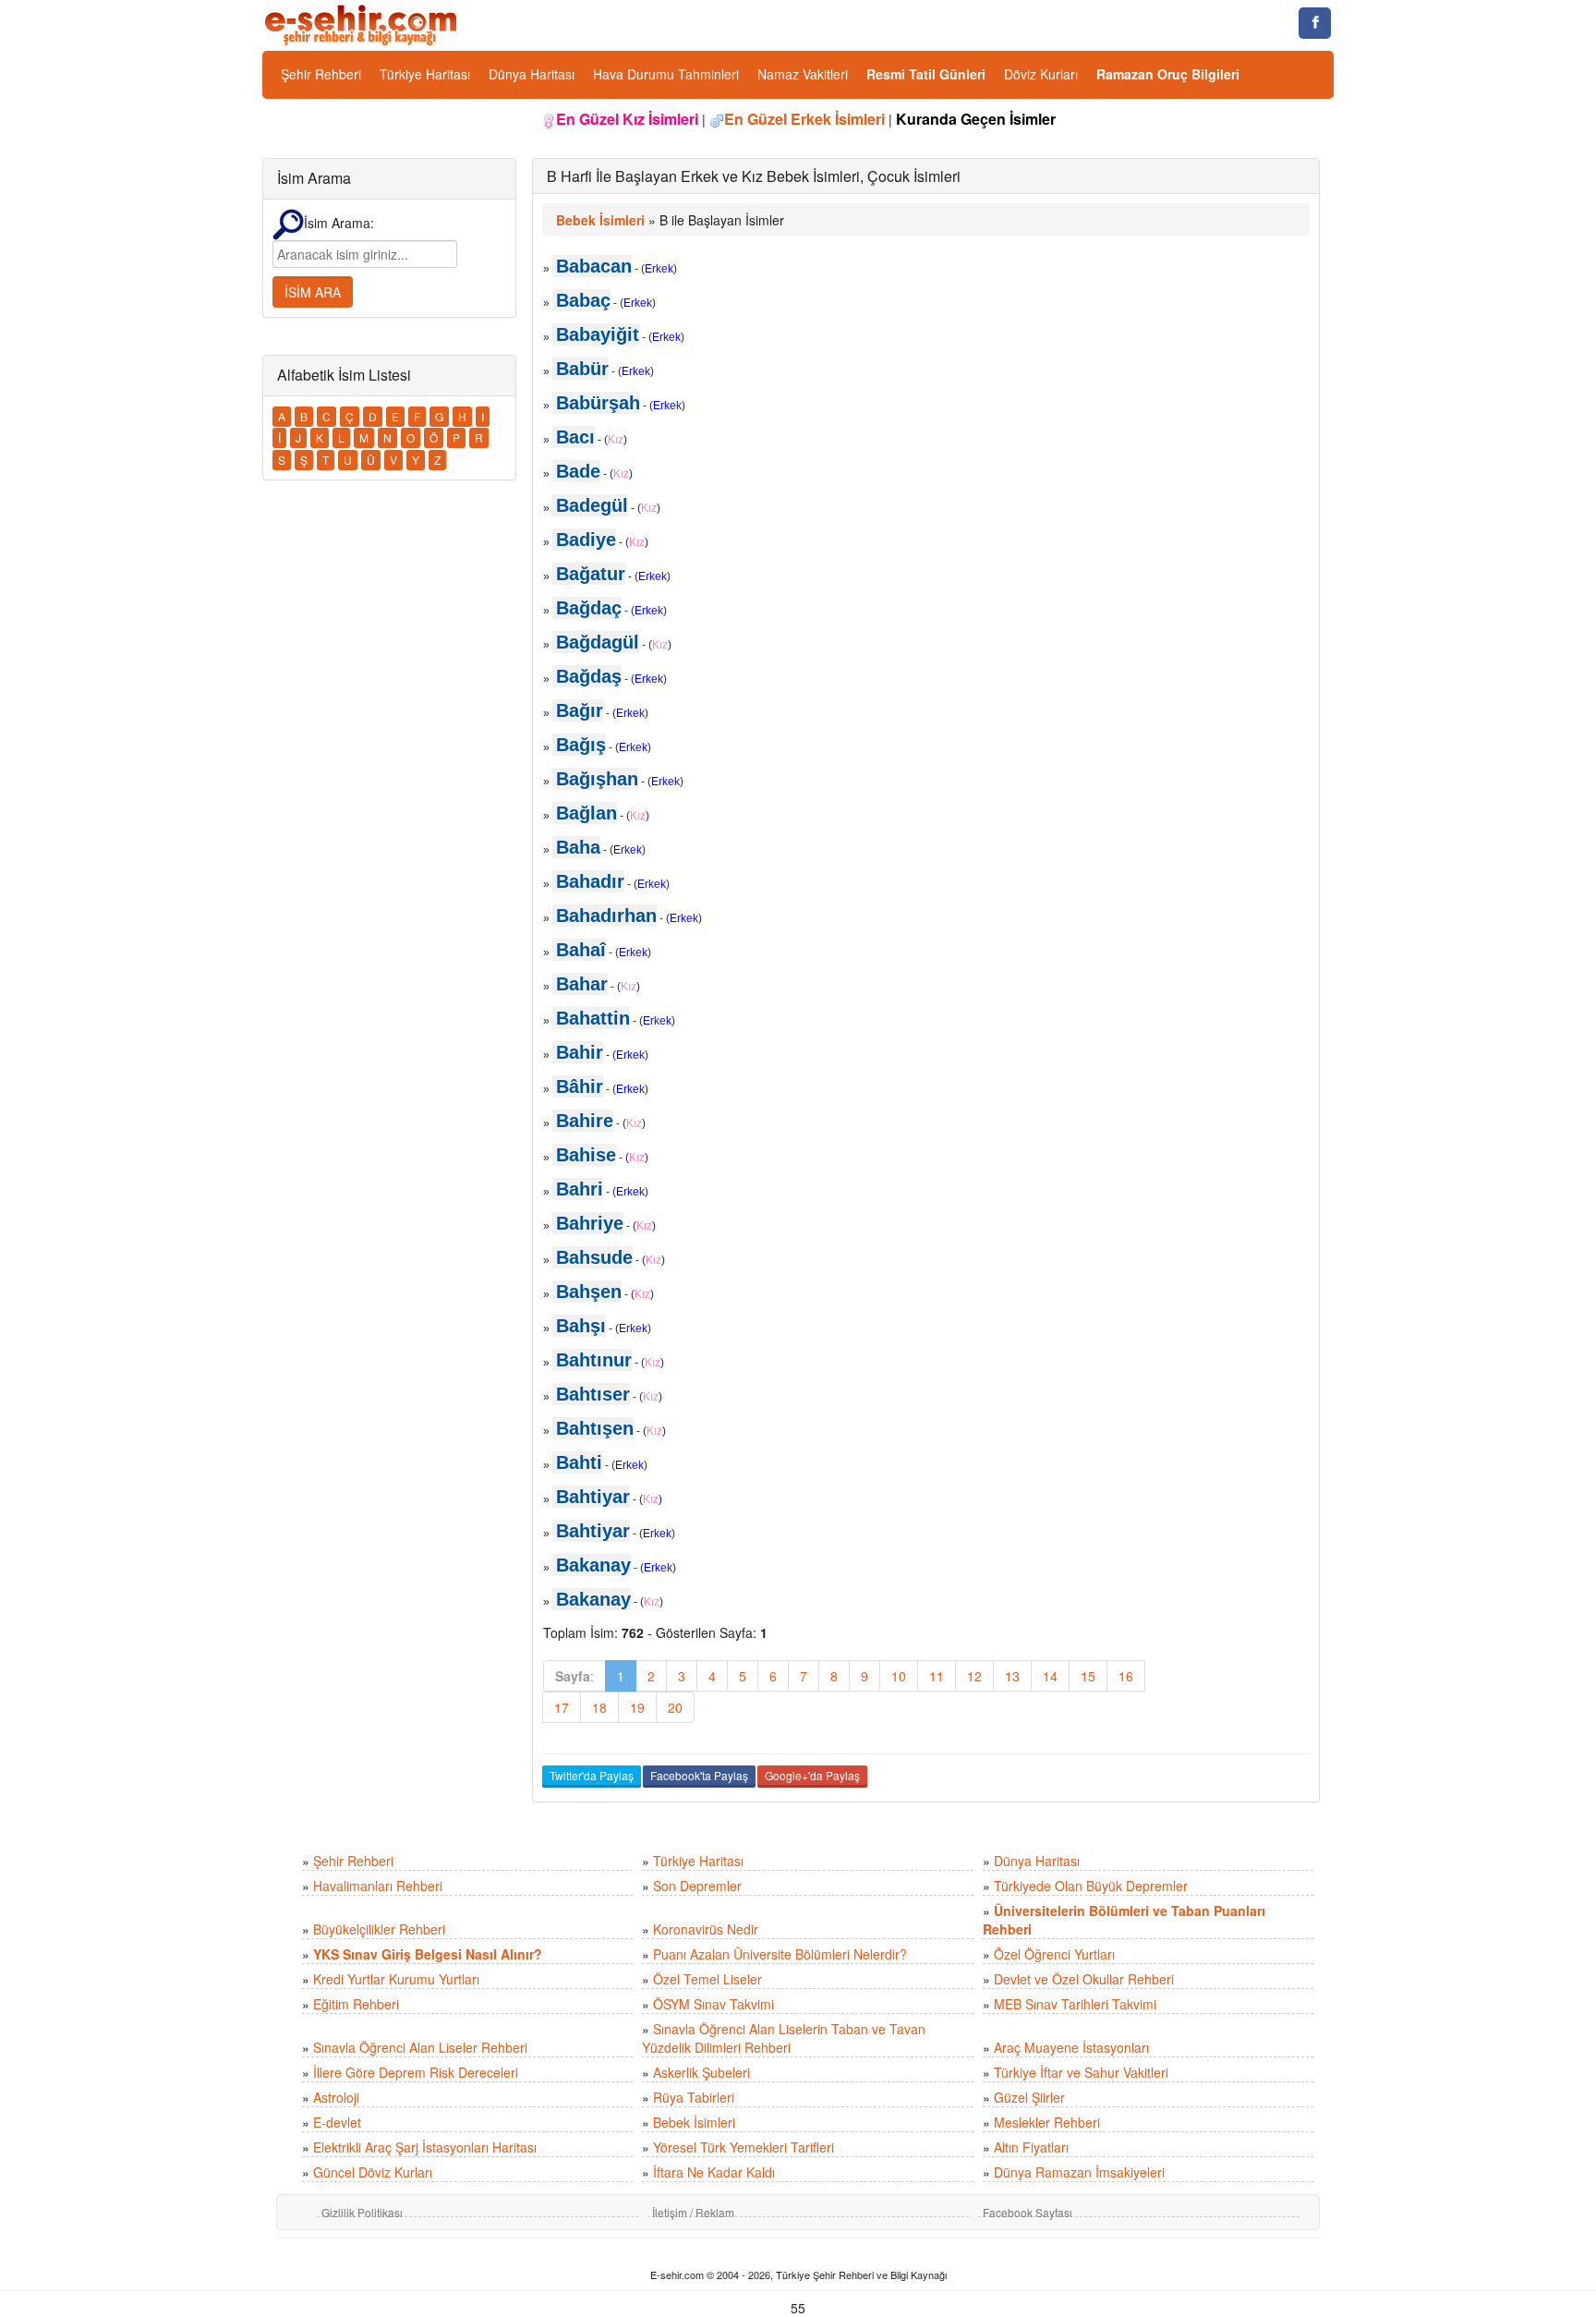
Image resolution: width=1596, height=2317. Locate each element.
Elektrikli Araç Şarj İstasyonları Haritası (425, 2147)
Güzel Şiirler (1029, 2097)
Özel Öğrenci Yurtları (1054, 1954)
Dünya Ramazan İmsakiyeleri (1079, 2172)
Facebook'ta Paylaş (699, 1775)
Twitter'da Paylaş (592, 1775)
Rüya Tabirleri (694, 2097)
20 (675, 1707)
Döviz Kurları (1041, 74)
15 (1088, 1676)
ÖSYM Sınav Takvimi (713, 2004)
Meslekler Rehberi (1047, 2122)
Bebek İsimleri (694, 2122)
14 (1050, 1676)
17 (562, 1707)
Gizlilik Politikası (362, 2212)
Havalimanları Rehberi (378, 1886)
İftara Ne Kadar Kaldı (714, 2172)
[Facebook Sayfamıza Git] (1315, 23)
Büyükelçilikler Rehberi (379, 1929)
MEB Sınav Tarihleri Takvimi (1075, 2004)
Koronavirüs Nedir (706, 1929)
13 (1012, 1676)
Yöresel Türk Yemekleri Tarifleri (744, 2147)
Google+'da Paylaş (812, 1775)
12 (974, 1676)
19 (637, 1707)
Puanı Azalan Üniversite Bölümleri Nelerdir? (780, 1954)
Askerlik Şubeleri (701, 2072)
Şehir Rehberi (321, 74)
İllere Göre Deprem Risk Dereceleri (416, 2072)
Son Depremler (697, 1886)
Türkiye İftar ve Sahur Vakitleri (1081, 2072)
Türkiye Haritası (425, 74)
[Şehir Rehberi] (363, 23)
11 (937, 1676)
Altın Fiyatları (1031, 2147)
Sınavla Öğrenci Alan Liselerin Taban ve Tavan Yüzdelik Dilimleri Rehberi (784, 2038)
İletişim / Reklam (693, 2212)
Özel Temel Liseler (707, 1979)
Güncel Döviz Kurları (373, 2172)
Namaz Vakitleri (803, 74)
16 (1126, 1676)
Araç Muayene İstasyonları (1071, 2047)
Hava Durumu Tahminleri (666, 74)
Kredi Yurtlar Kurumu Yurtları (396, 1979)
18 (599, 1707)
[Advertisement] (1235, 999)
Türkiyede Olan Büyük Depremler (1091, 1886)
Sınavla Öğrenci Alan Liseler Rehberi (420, 2047)
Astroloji (336, 2097)
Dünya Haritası (532, 74)
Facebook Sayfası (1028, 2212)
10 (899, 1676)
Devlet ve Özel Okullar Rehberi (1084, 1979)
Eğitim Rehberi (356, 2004)
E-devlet (337, 2122)
